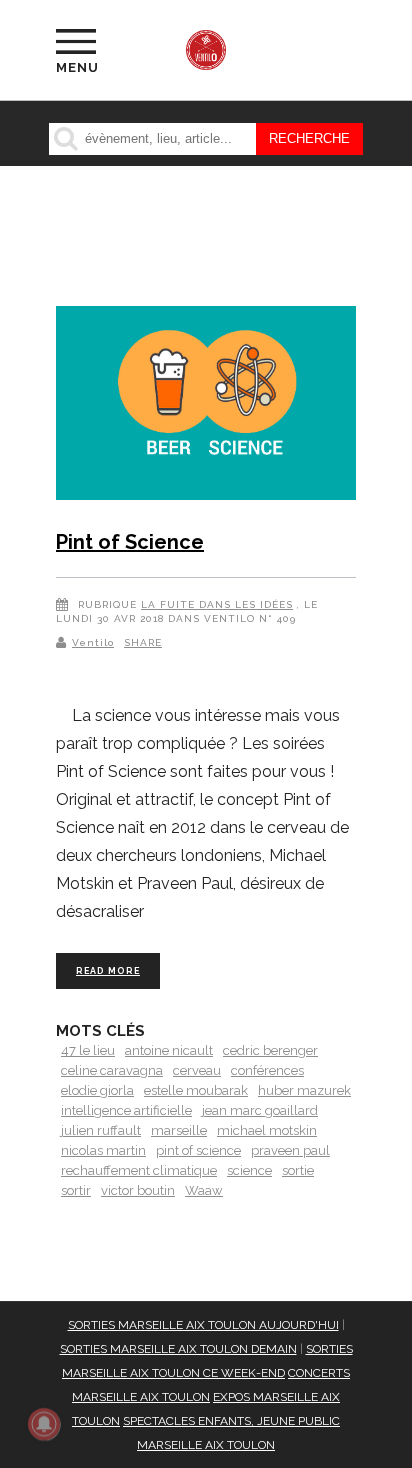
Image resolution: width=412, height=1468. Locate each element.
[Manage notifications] (44, 1424)
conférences (267, 1070)
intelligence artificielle (126, 1110)
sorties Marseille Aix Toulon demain (178, 1349)
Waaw (204, 1190)
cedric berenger (270, 1050)
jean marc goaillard (260, 1110)
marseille (179, 1130)
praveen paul (290, 1150)
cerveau (197, 1070)
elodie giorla (97, 1090)
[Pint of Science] (206, 406)
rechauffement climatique (139, 1170)
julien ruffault (101, 1130)
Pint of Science (130, 542)
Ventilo (93, 642)
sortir (76, 1190)
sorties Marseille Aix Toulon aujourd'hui (203, 1325)
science (249, 1170)
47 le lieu (88, 1050)
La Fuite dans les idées (217, 604)
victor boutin (138, 1190)
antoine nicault (169, 1050)
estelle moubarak (196, 1090)
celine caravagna (112, 1070)
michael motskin (267, 1130)
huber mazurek (304, 1090)
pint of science (198, 1150)
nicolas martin (103, 1150)
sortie (298, 1170)
